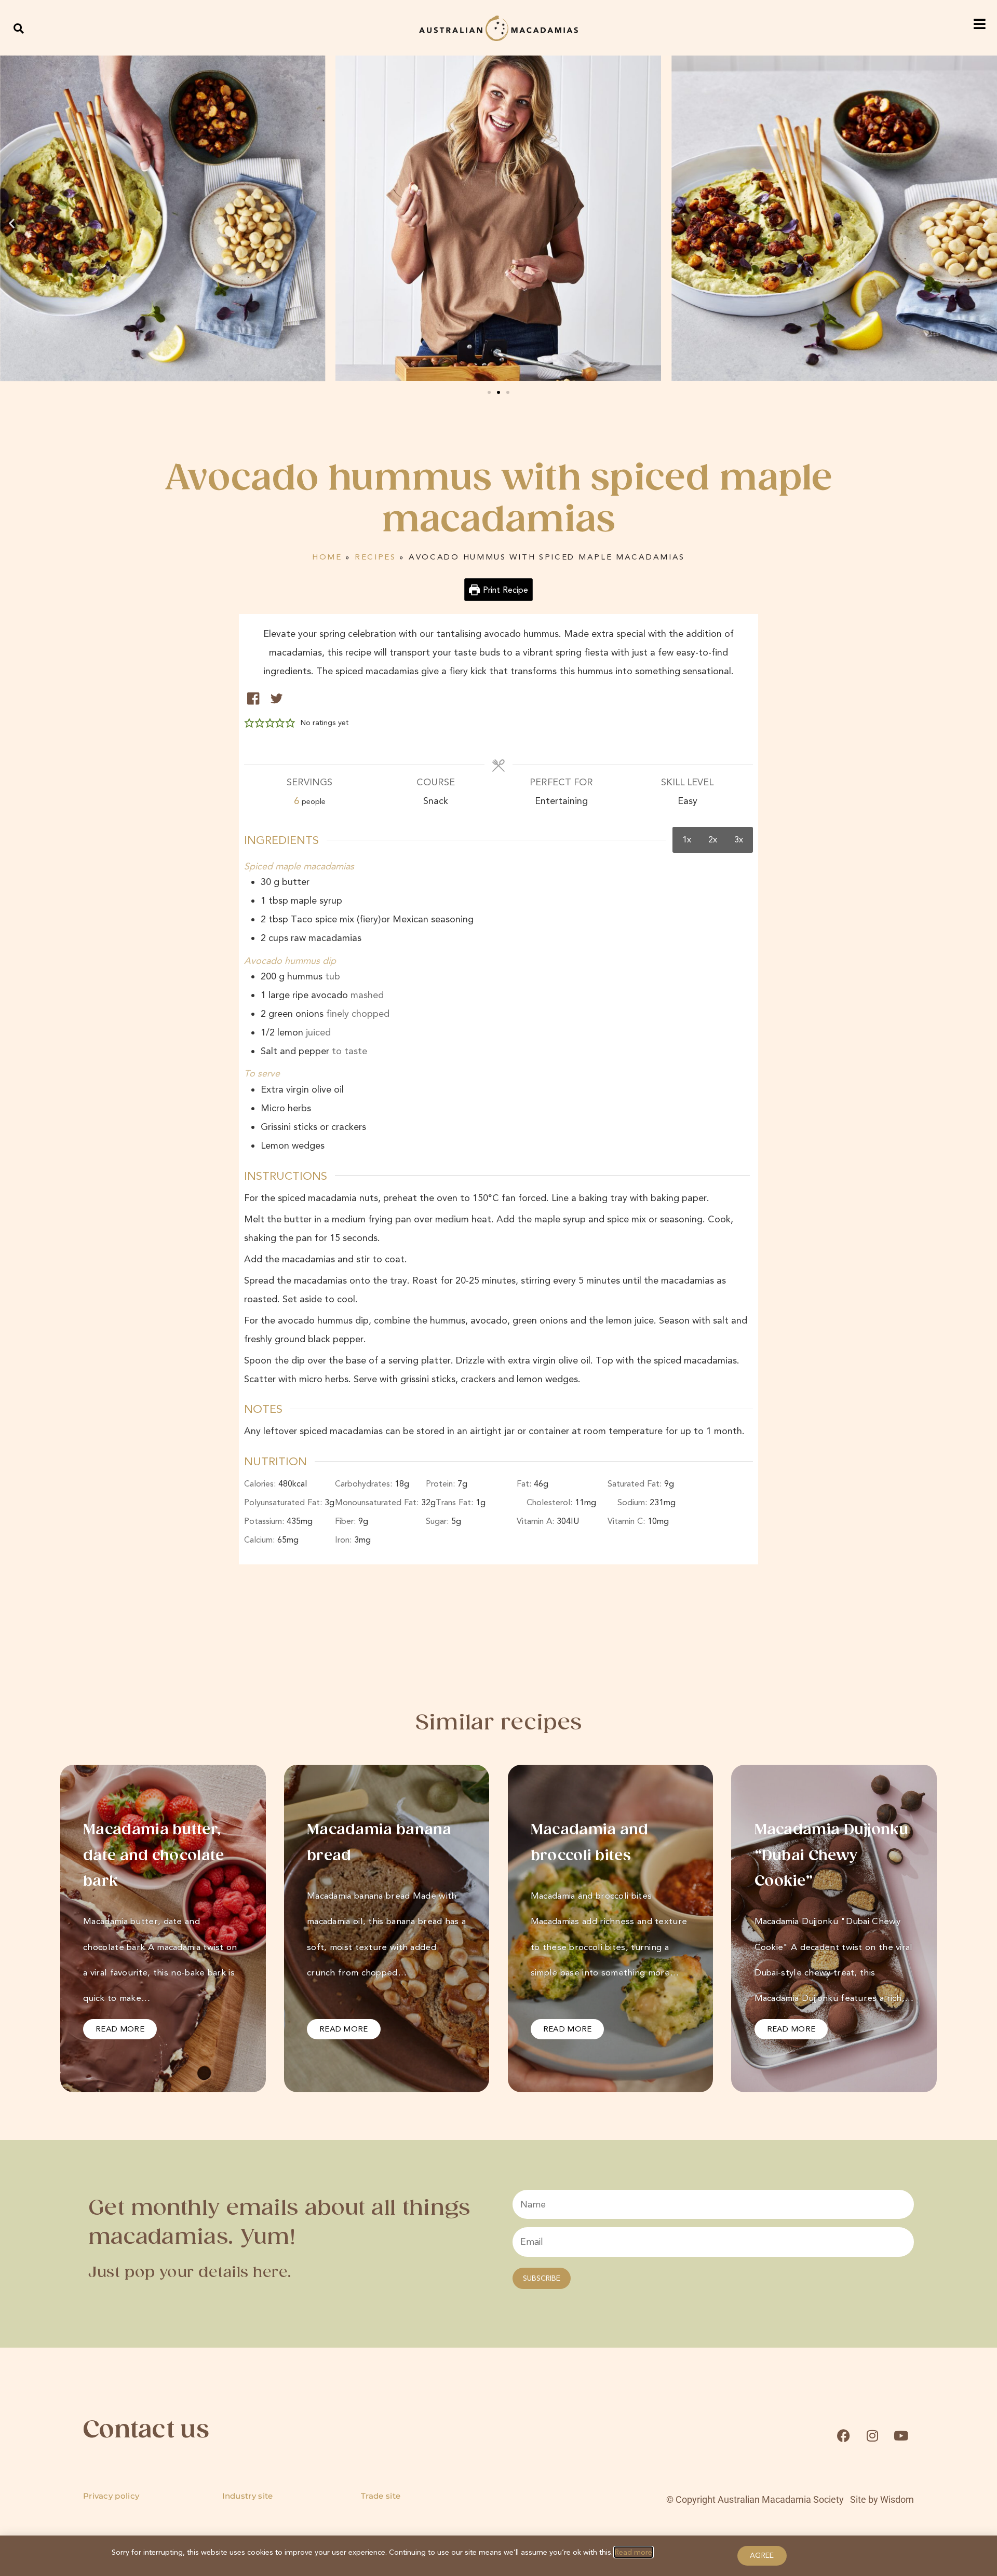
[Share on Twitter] (277, 698)
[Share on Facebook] (253, 698)
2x (713, 840)
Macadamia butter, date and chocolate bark (153, 1856)
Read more (634, 2552)
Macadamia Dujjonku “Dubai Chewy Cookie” (831, 1856)
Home (327, 557)
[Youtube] (901, 2435)
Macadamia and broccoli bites (590, 1843)
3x (739, 840)
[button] (19, 28)
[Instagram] (872, 2435)
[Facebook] (843, 2435)
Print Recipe (504, 590)
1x (687, 840)
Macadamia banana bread (379, 1843)
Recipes (375, 557)
